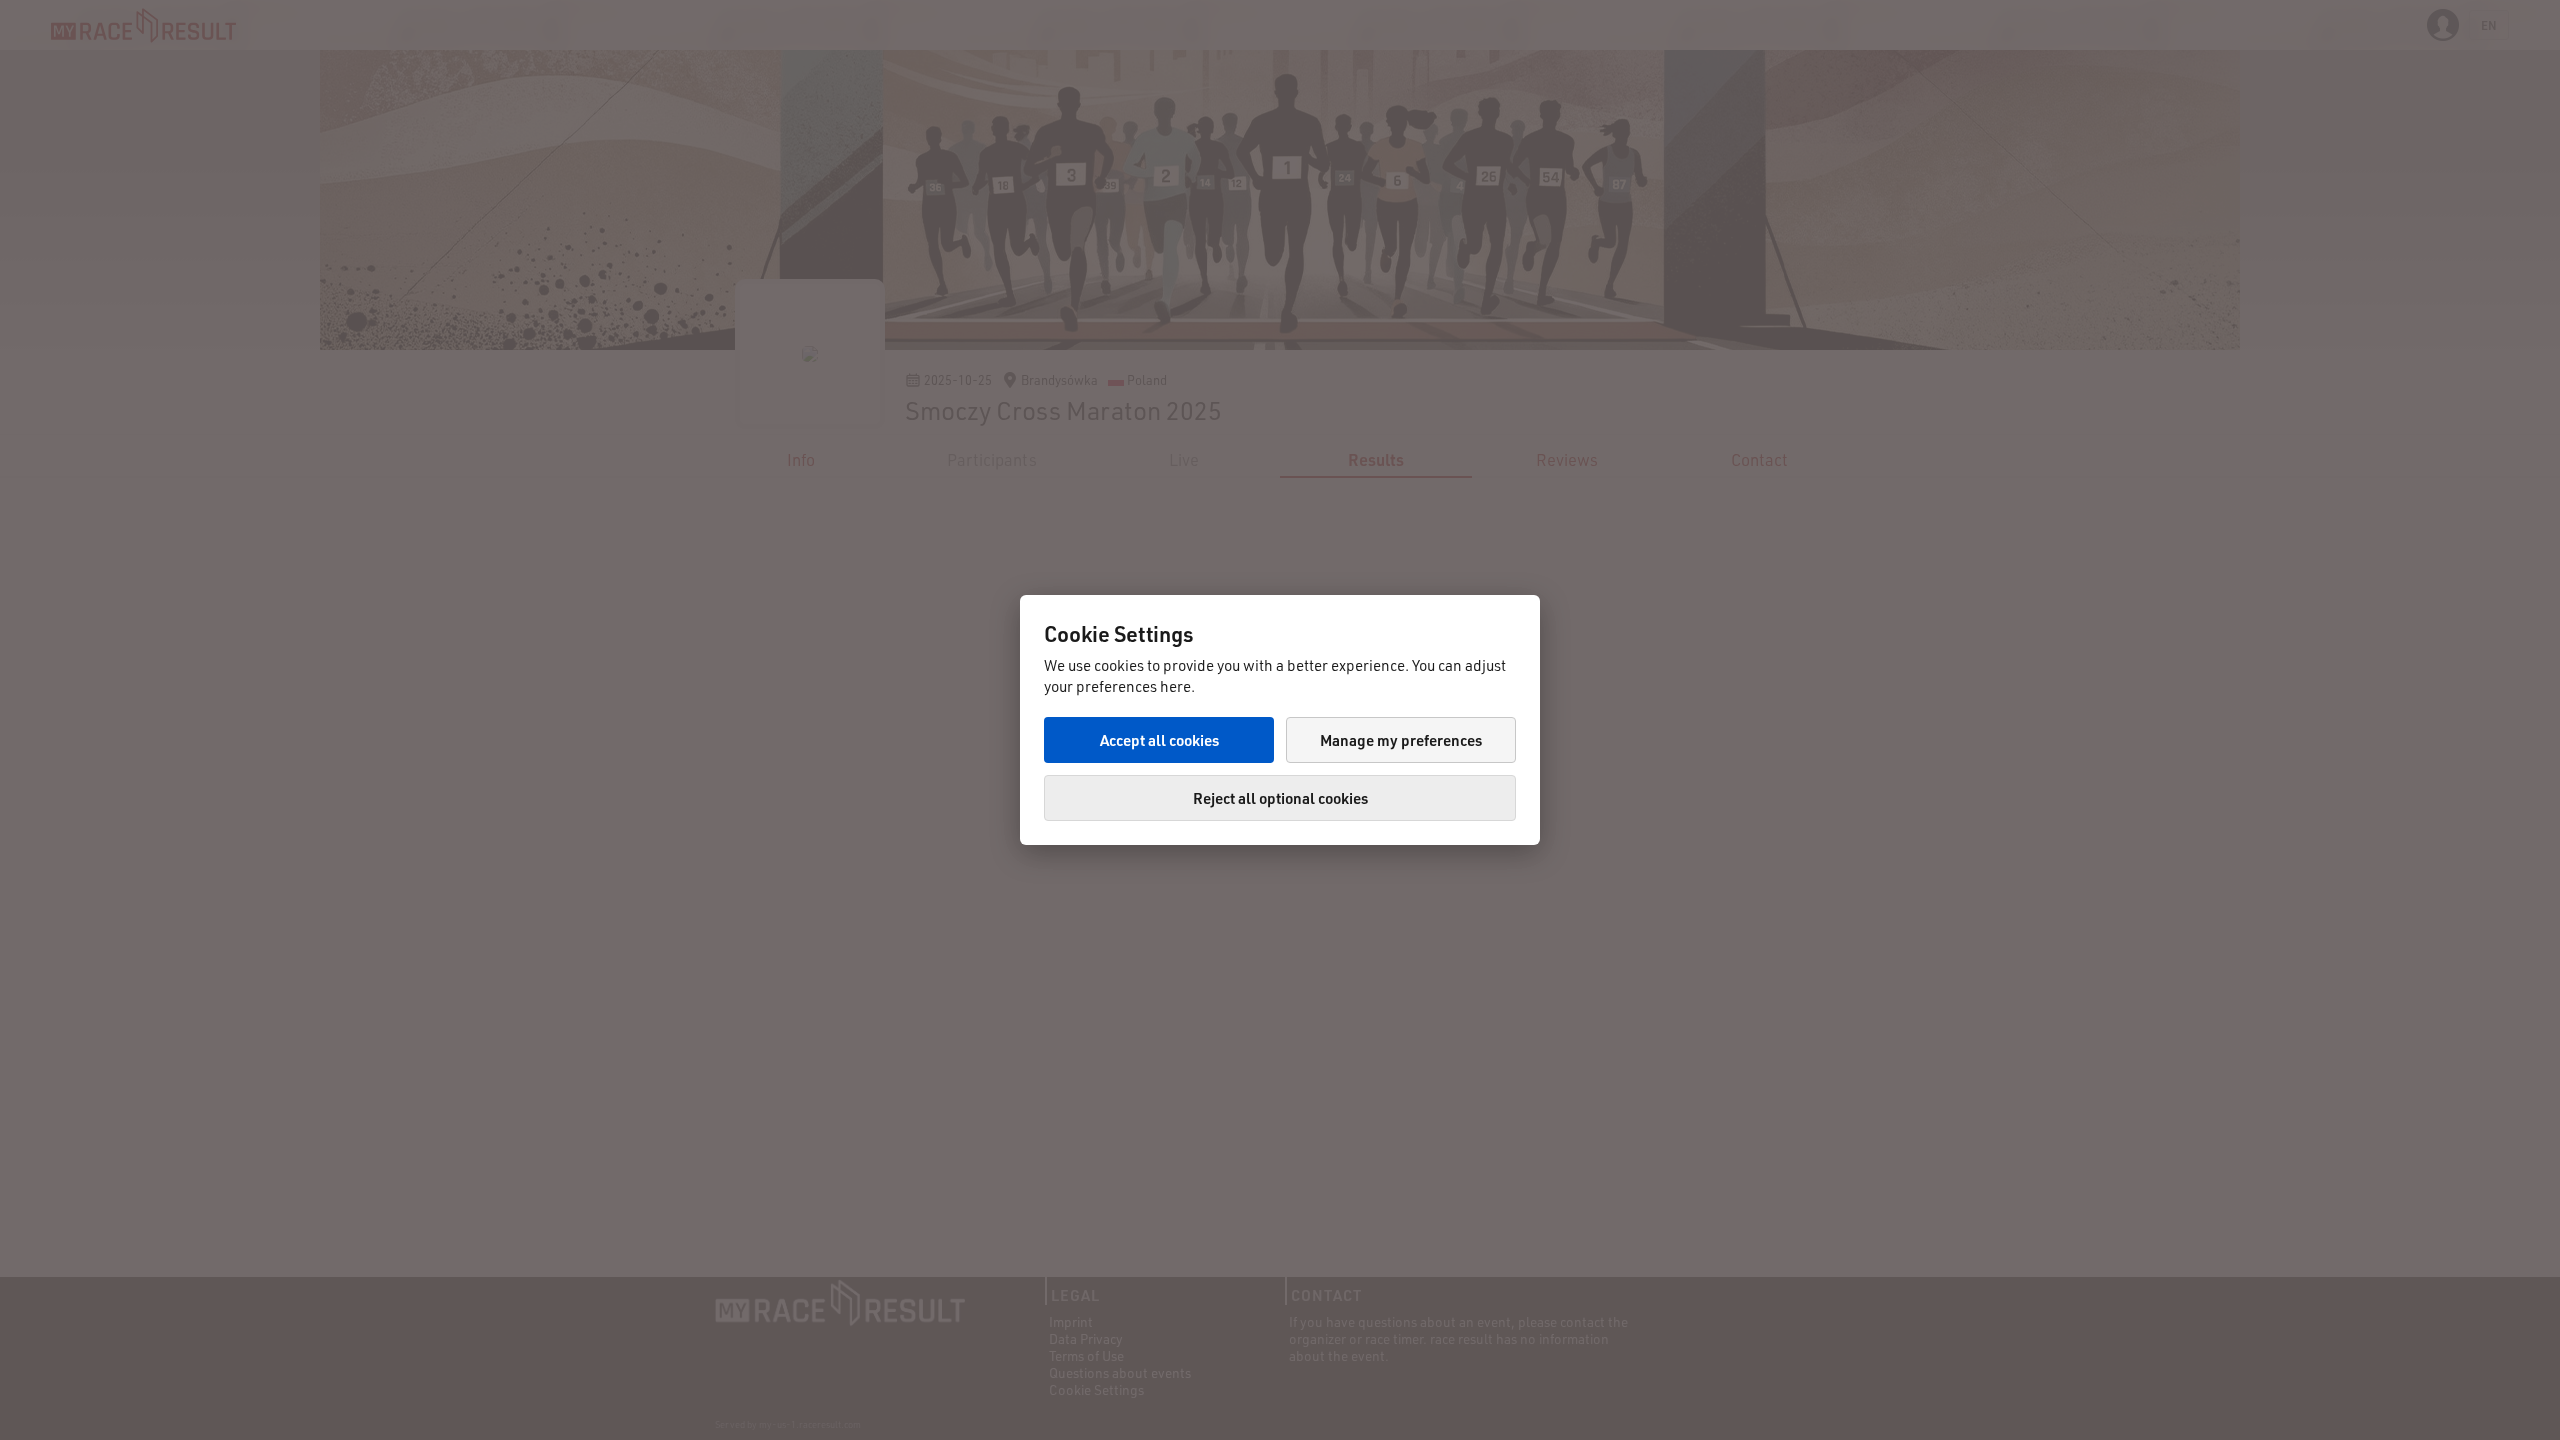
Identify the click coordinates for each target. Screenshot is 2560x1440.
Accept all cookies (1159, 740)
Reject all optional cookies (1280, 798)
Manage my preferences (1401, 740)
